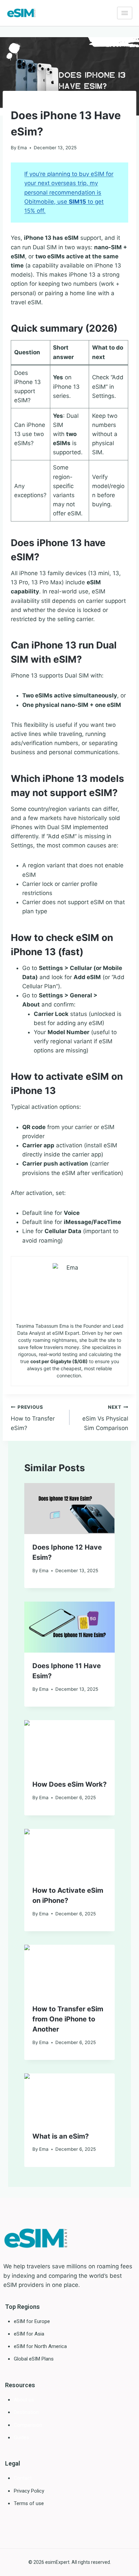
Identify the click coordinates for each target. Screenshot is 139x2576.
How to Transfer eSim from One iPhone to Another (68, 2019)
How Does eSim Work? (69, 1784)
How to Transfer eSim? (33, 1418)
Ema (22, 148)
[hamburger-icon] (125, 13)
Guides (19, 102)
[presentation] (69, 1509)
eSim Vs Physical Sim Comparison (105, 1418)
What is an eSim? (61, 2136)
